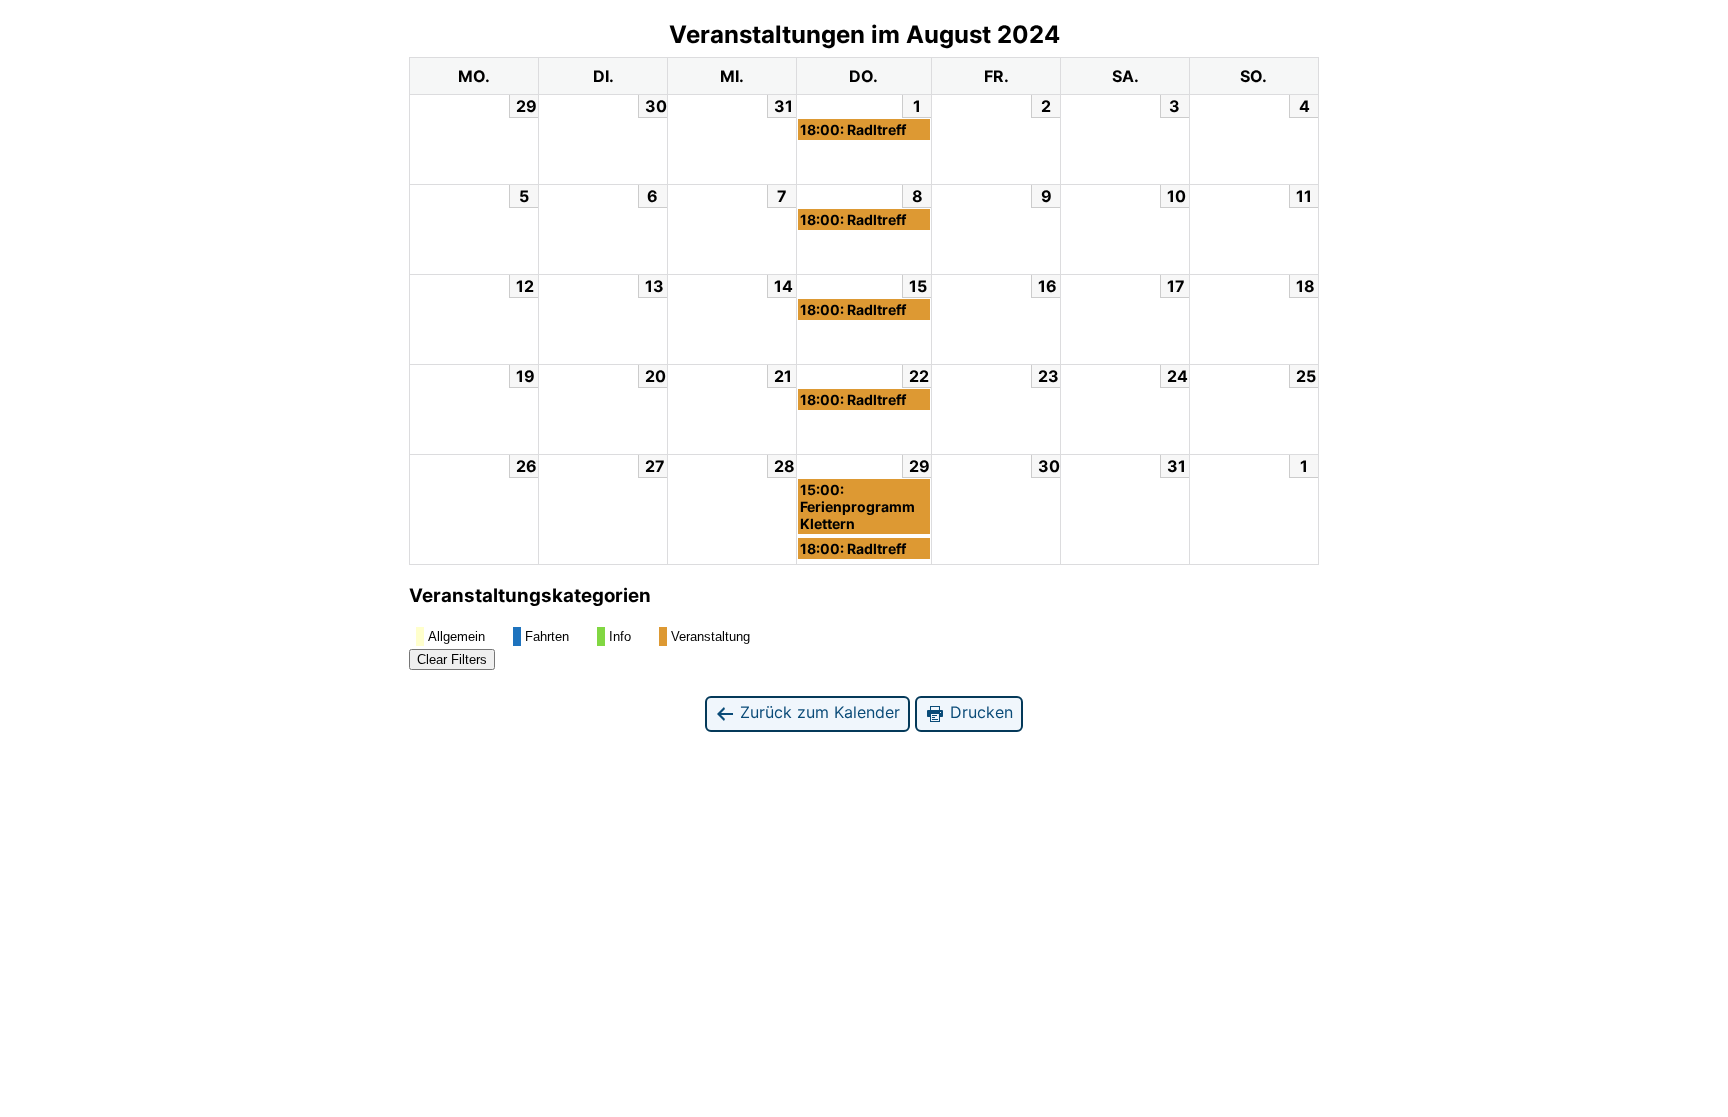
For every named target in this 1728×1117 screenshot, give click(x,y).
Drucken (979, 712)
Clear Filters (452, 659)
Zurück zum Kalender (817, 712)
